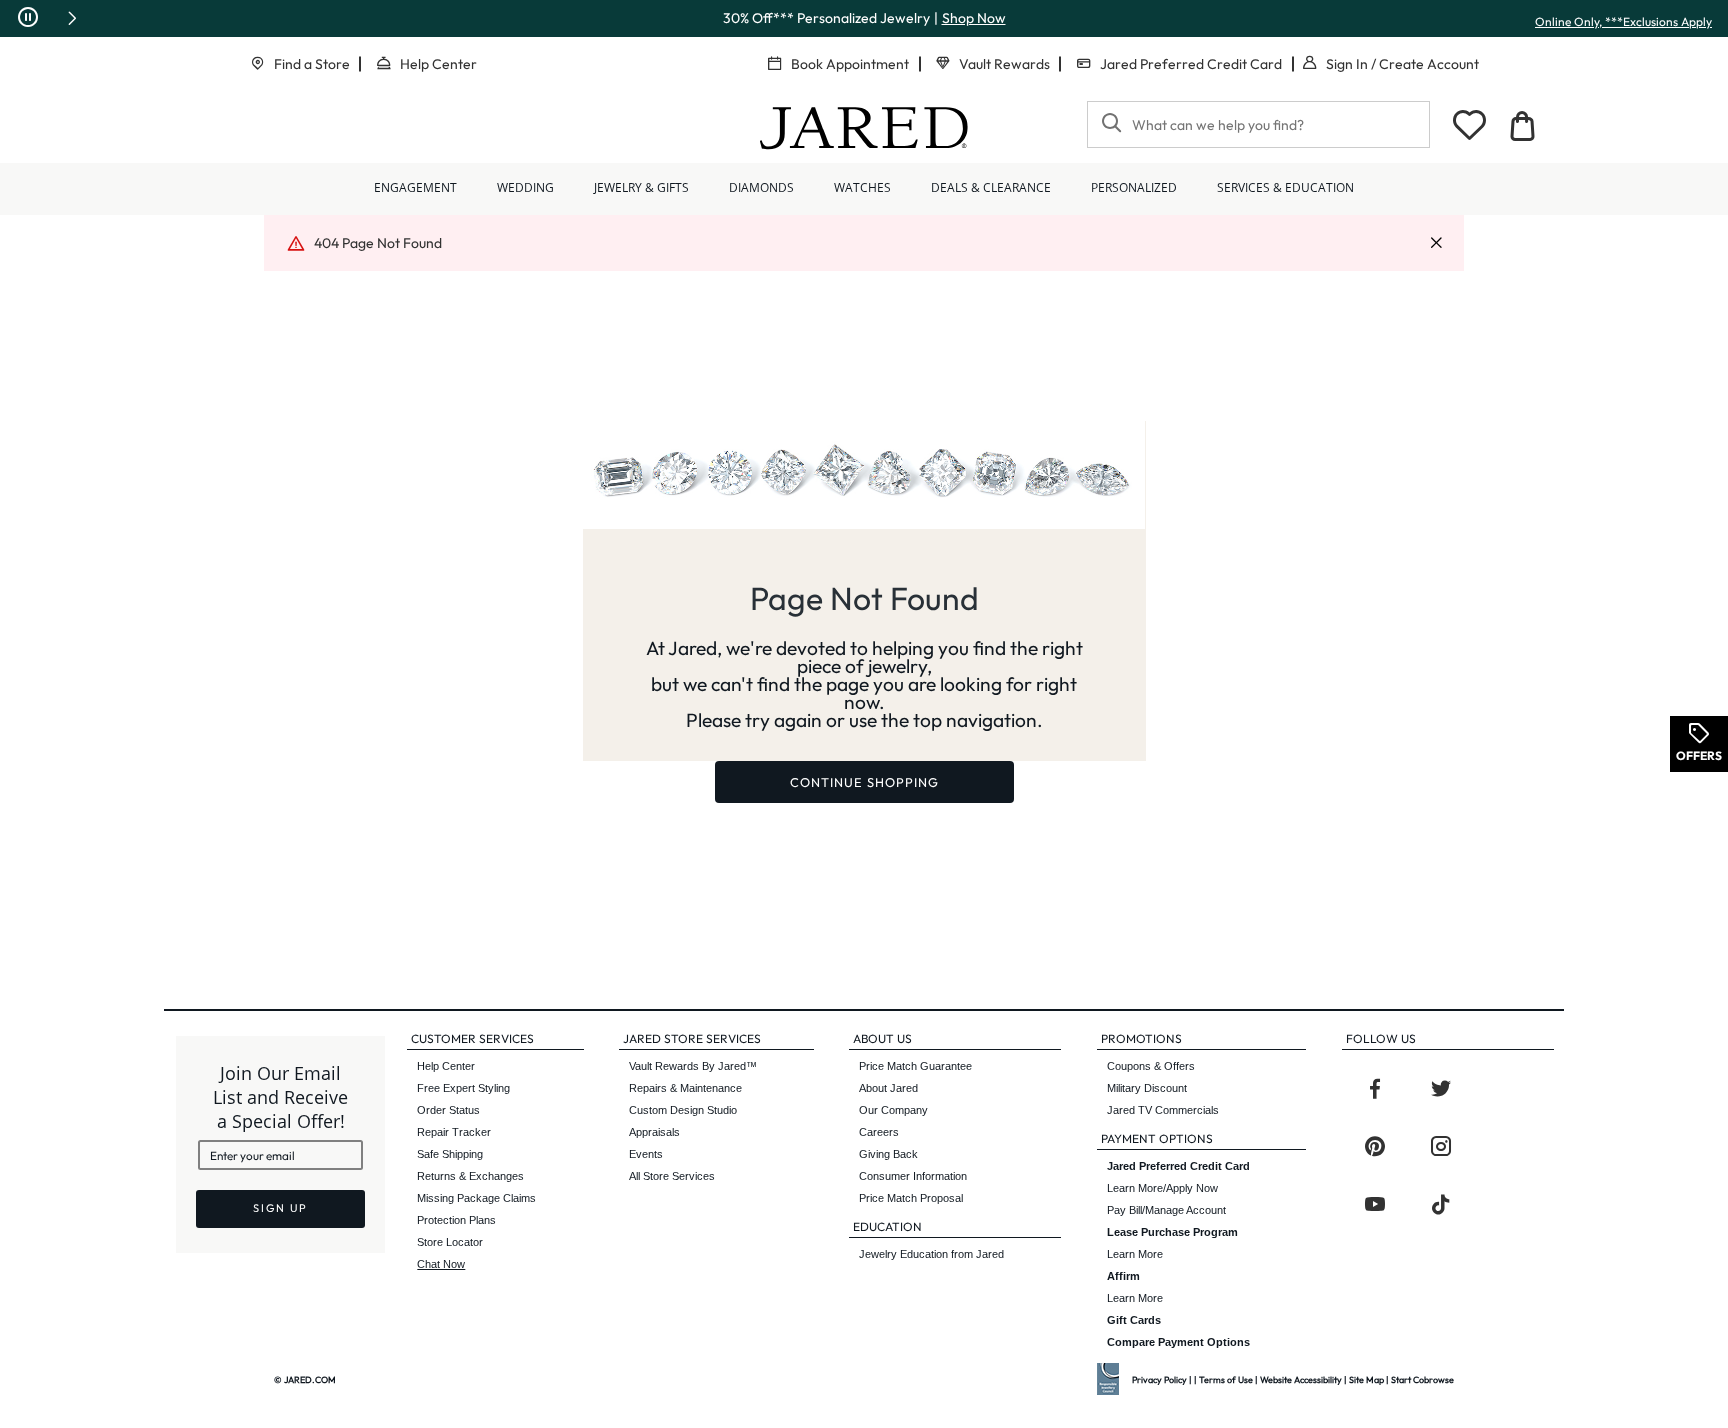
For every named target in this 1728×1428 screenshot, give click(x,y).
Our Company (893, 1110)
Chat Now (441, 1264)
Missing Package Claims (476, 1198)
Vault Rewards (1004, 64)
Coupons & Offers (1151, 1066)
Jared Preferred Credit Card (1191, 64)
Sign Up (280, 1208)
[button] (72, 18)
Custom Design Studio (683, 1110)
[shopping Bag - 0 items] (1522, 126)
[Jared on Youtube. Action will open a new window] (1375, 1205)
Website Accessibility (1301, 1379)
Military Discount (1147, 1088)
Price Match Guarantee (915, 1066)
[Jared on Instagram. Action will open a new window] (1441, 1147)
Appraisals (654, 1132)
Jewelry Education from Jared (931, 1254)
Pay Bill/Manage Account (1166, 1210)
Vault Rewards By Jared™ (693, 1066)
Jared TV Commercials (1163, 1110)
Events (646, 1154)
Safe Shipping (450, 1154)
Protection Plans (456, 1220)
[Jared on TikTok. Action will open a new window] (1441, 1205)
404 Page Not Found (378, 243)
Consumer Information (913, 1176)
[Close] (1436, 243)
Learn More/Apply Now (1178, 1177)
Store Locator (450, 1242)
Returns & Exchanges (470, 1176)
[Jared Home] (864, 128)
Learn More (1172, 1243)
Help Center (438, 64)
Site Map (1366, 1379)
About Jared (888, 1088)
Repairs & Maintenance (685, 1088)
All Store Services (672, 1176)
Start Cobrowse (1422, 1379)
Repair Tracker (454, 1132)
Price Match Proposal (911, 1198)
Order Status (448, 1110)
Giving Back (888, 1154)
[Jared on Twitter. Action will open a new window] (1441, 1089)
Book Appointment (850, 64)
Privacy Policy (1159, 1379)
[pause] (28, 18)
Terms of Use (1226, 1379)
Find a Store (312, 64)
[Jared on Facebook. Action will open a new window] (1375, 1089)
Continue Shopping (864, 782)
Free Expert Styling (463, 1088)
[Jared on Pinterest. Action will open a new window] (1375, 1147)
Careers (879, 1132)
